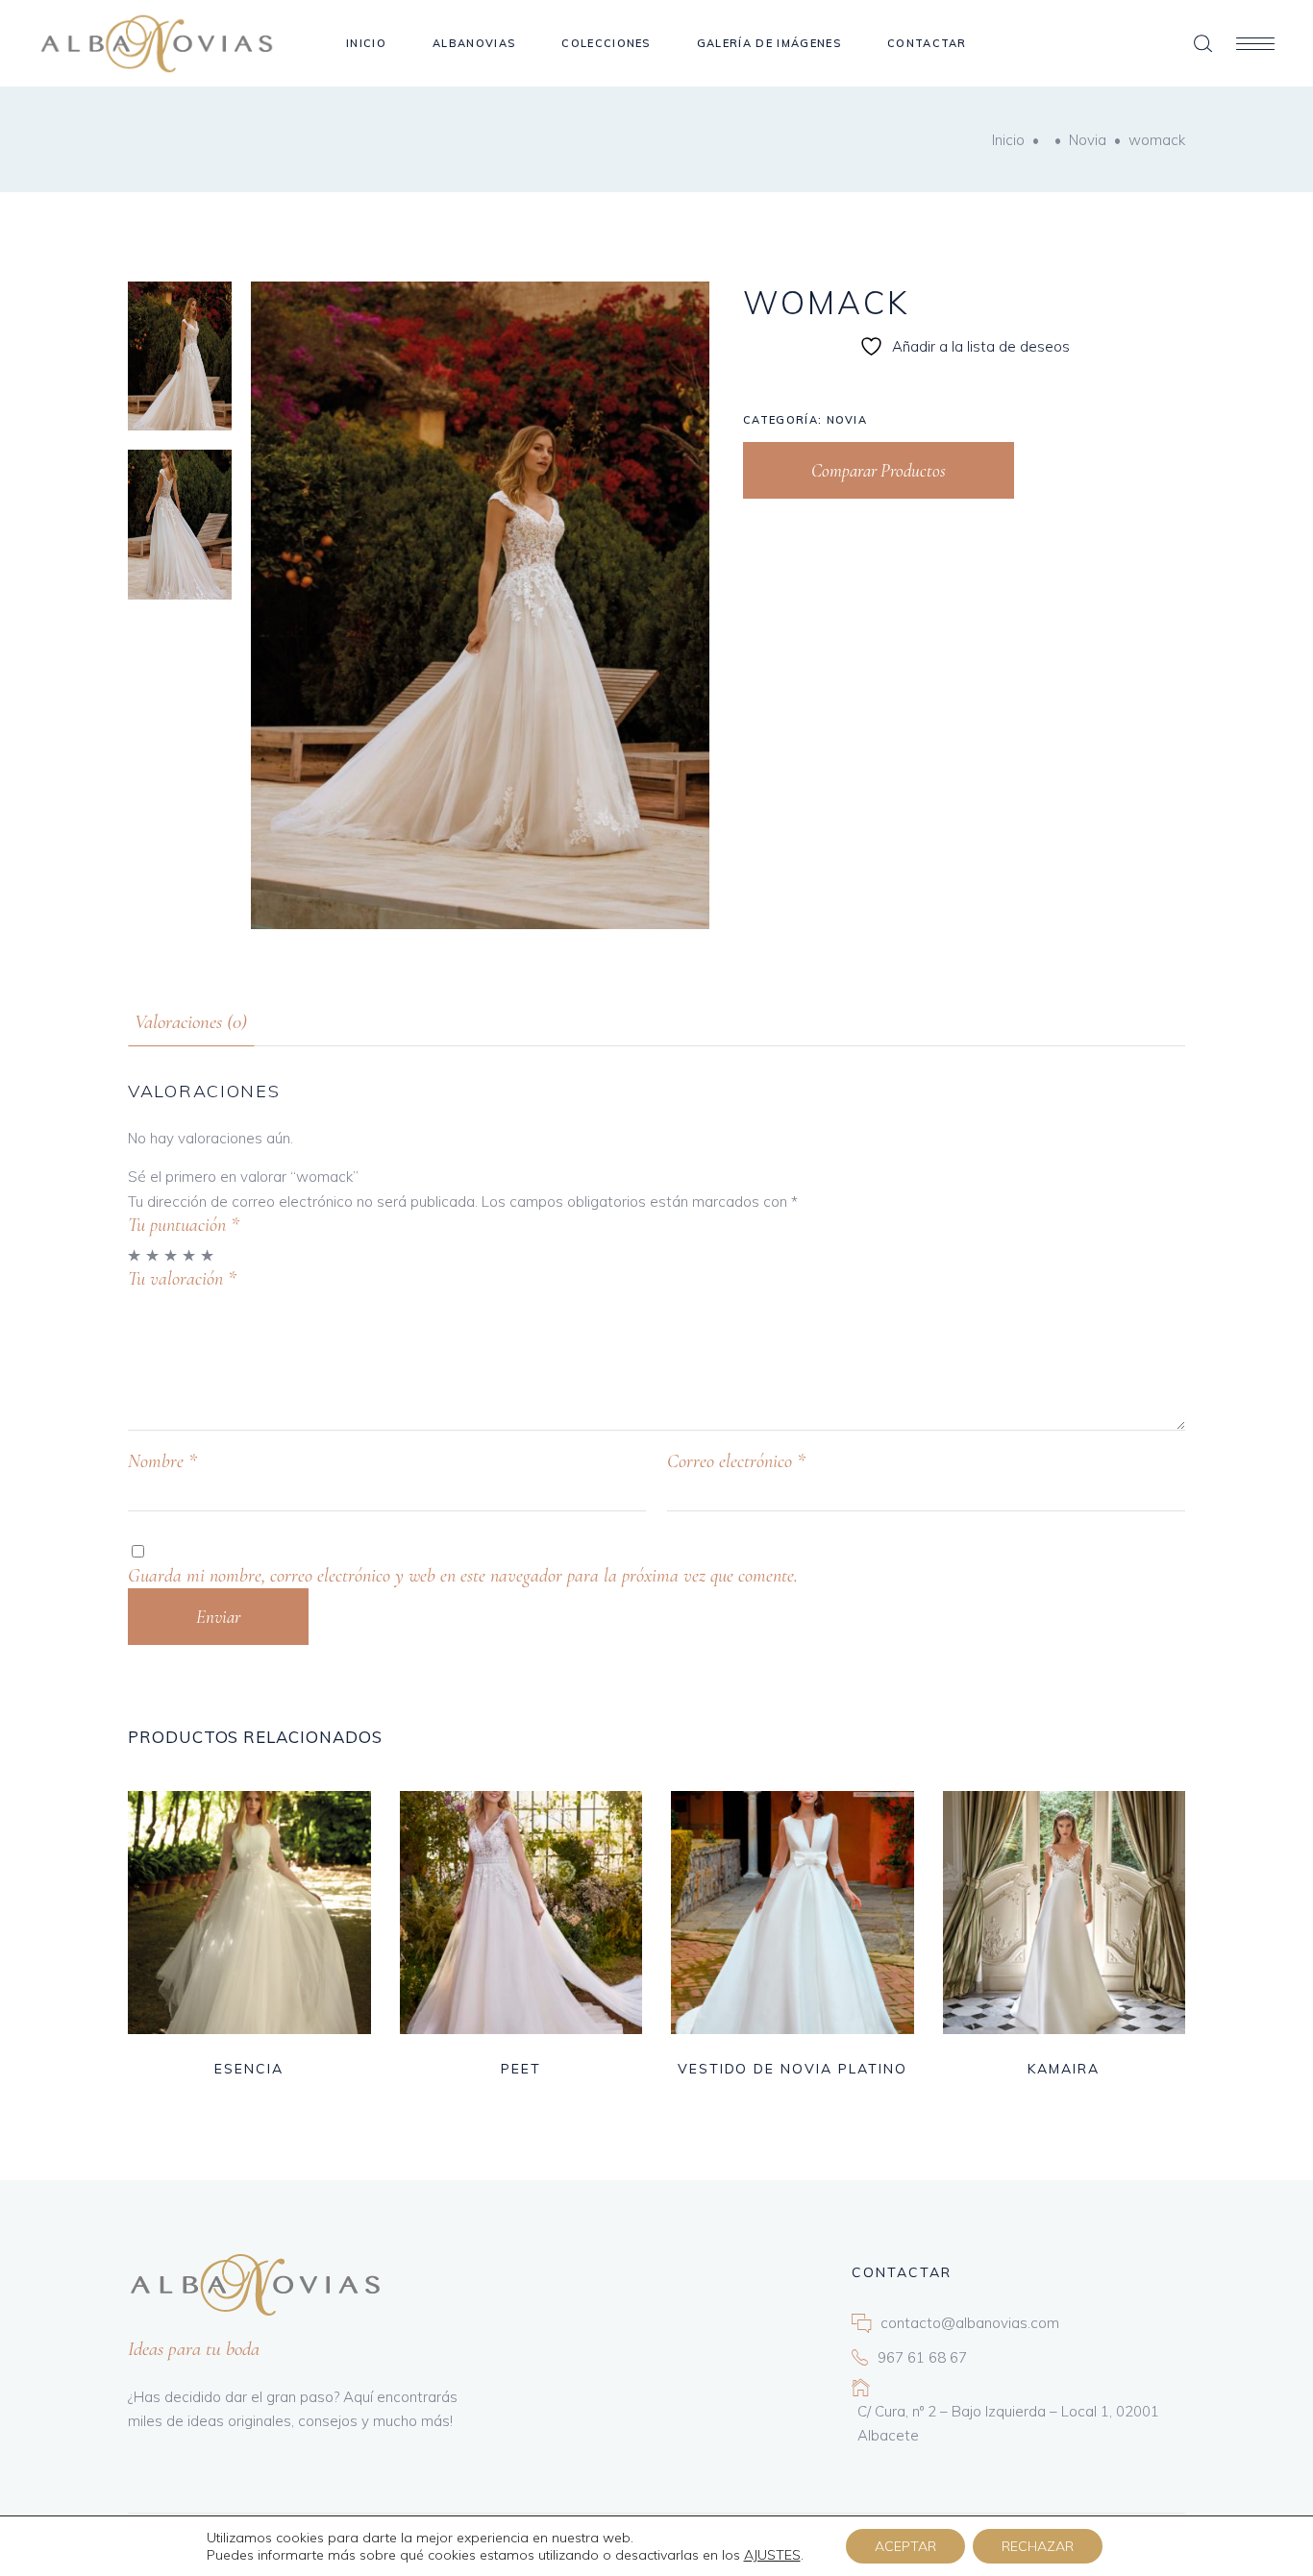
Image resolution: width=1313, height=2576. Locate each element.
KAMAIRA (1064, 2069)
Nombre (162, 1461)
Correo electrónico (736, 1461)
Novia (1088, 140)
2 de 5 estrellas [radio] (153, 1255)
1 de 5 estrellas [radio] (135, 1255)
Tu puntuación (184, 1225)
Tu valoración (182, 1279)
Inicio (1008, 140)
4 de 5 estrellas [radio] (190, 1255)
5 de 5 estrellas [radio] (208, 1255)
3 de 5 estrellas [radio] (172, 1255)
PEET (521, 2069)
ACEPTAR (905, 2546)
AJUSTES (772, 2555)
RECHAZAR (1038, 2546)
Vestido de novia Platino (793, 2069)
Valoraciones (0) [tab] (191, 1022)
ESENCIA (249, 2069)
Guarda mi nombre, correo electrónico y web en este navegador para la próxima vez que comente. (463, 1576)
